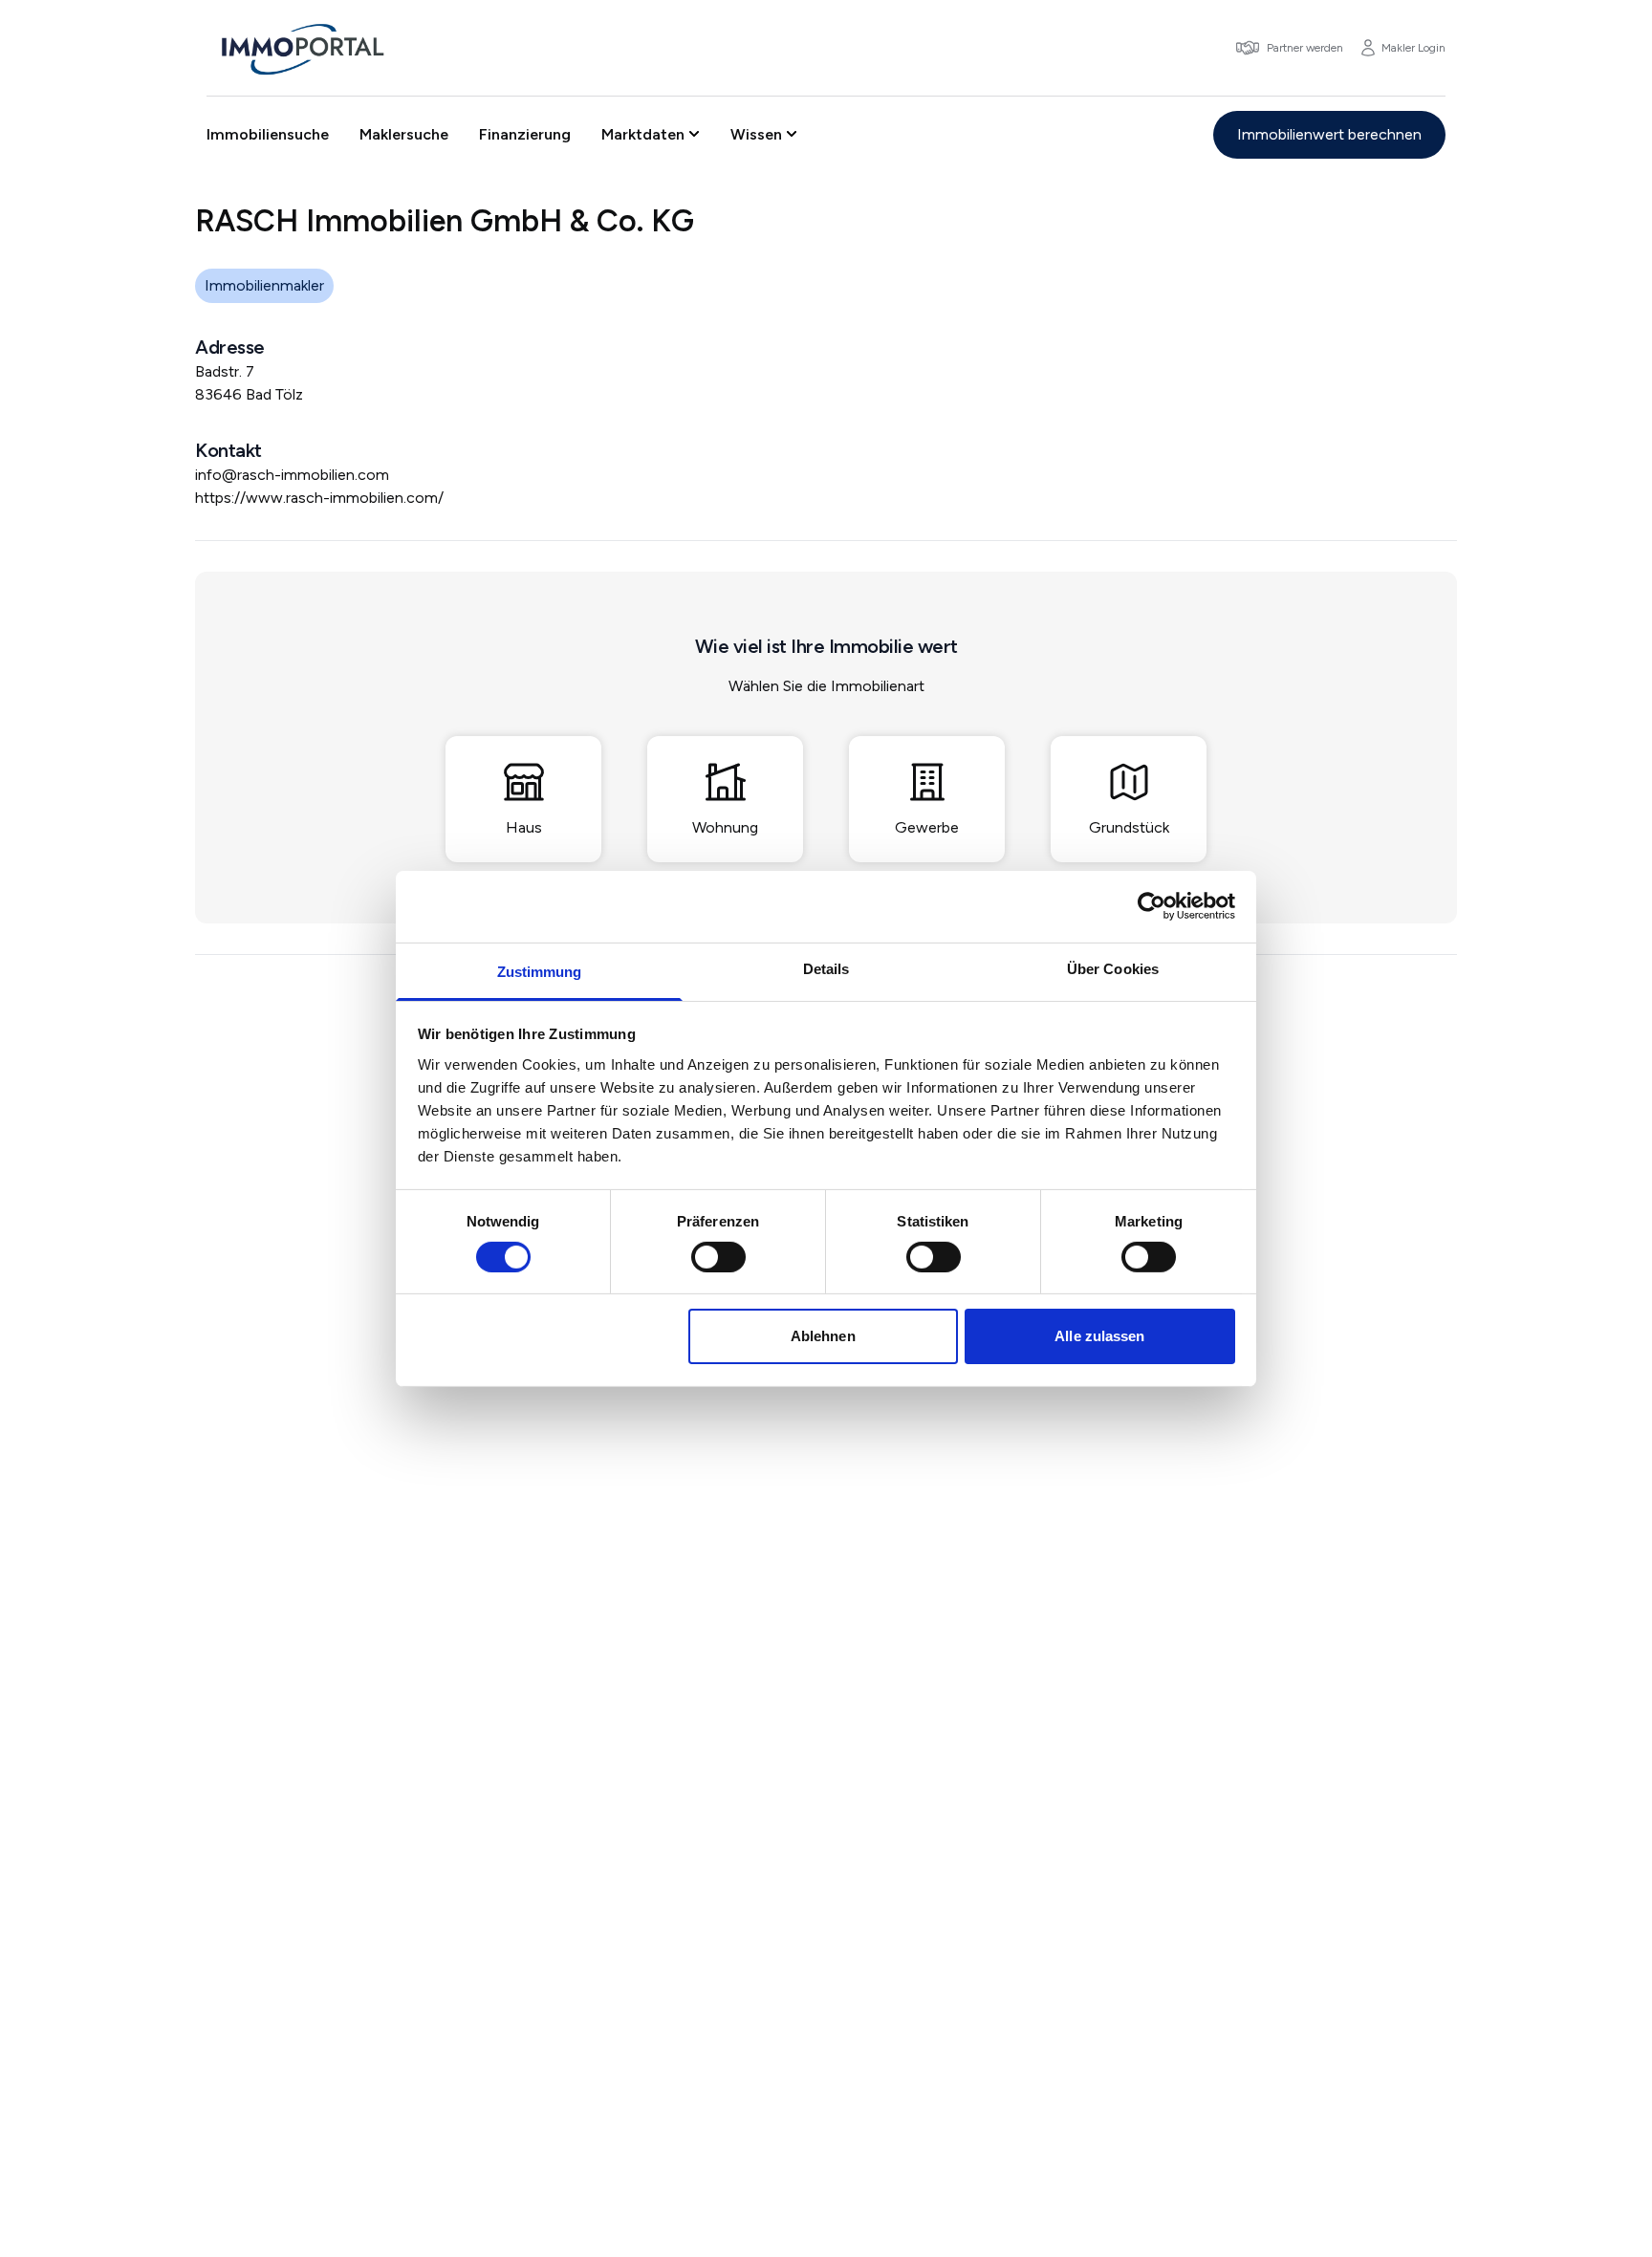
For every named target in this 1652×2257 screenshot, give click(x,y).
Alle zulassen (1099, 1336)
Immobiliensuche (268, 134)
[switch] (718, 1257)
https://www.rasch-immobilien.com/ (319, 498)
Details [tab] (826, 968)
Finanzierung (525, 134)
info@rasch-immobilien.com (292, 475)
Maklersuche (404, 134)
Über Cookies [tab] (1113, 968)
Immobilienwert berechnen (1329, 134)
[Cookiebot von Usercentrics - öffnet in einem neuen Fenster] (1152, 906)
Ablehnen (823, 1336)
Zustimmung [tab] (540, 971)
